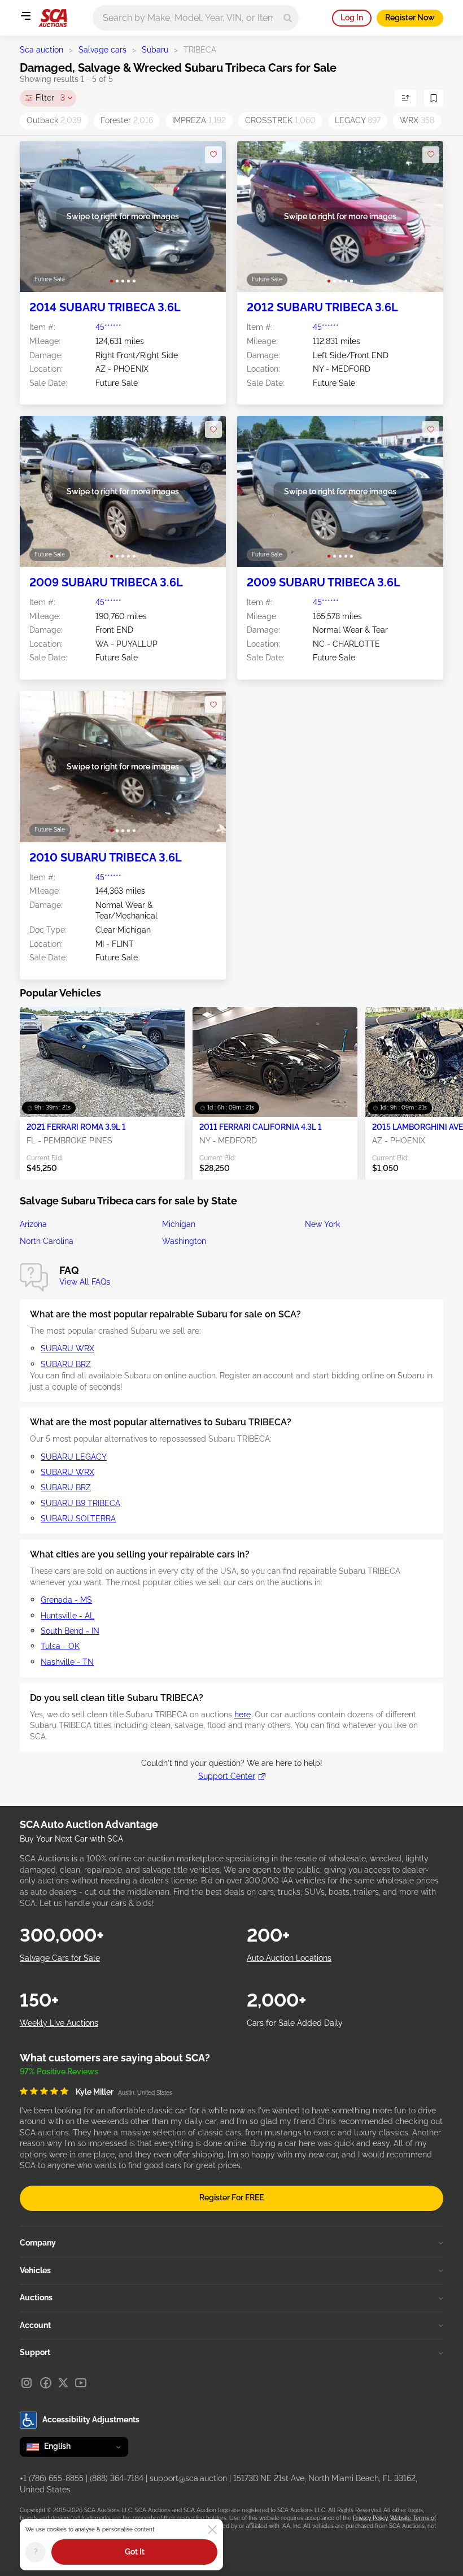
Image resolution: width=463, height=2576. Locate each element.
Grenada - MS (66, 1600)
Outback (54, 120)
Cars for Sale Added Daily (295, 2023)
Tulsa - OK (60, 1646)
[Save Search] (434, 98)
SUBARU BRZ (66, 1364)
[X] (63, 2383)
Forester (127, 120)
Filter (50, 98)
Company (38, 2243)
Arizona (33, 1224)
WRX (417, 120)
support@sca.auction (188, 2478)
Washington (184, 1241)
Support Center (227, 1776)
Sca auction (42, 50)
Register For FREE (231, 2198)
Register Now (410, 18)
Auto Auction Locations (289, 1958)
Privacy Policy (370, 2518)
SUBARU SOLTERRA (78, 1518)
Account (35, 2325)
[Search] (288, 18)
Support (35, 2352)
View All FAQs (85, 1282)
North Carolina (47, 1241)
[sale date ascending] (405, 98)
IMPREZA (199, 120)
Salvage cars (102, 50)
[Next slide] (206, 217)
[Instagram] (27, 2383)
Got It (135, 2552)
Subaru (155, 50)
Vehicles (35, 2270)
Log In (352, 18)
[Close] (212, 2530)
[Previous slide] (40, 217)
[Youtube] (81, 2383)
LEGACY (358, 120)
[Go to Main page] (53, 18)
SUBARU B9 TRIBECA (80, 1503)
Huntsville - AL (67, 1616)
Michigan (179, 1224)
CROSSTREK (280, 120)
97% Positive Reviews (59, 2072)
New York (322, 1224)
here (243, 1715)
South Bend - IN (70, 1631)
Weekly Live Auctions (59, 2023)
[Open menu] (25, 16)
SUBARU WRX (67, 1348)
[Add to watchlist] (213, 155)
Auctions (36, 2297)
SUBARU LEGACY (74, 1457)
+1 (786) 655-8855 (52, 2478)
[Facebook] (46, 2383)
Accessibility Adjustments (91, 2420)
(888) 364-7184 (117, 2478)
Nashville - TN (67, 1662)
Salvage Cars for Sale (60, 1958)
